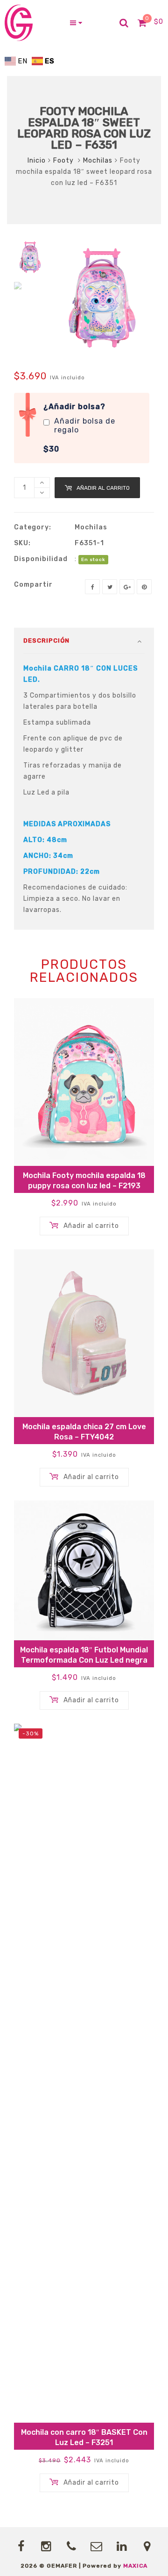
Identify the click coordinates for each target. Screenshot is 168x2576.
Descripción (46, 641)
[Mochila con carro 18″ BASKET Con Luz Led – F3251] (84, 2073)
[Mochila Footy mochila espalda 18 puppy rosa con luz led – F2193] (84, 1082)
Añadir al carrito (103, 488)
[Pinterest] (144, 587)
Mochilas (98, 161)
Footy (64, 161)
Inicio (37, 161)
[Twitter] (110, 587)
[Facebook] (92, 587)
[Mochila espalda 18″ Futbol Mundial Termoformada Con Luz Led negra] (84, 1570)
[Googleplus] (127, 587)
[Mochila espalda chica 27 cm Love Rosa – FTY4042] (84, 1333)
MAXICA (135, 2566)
